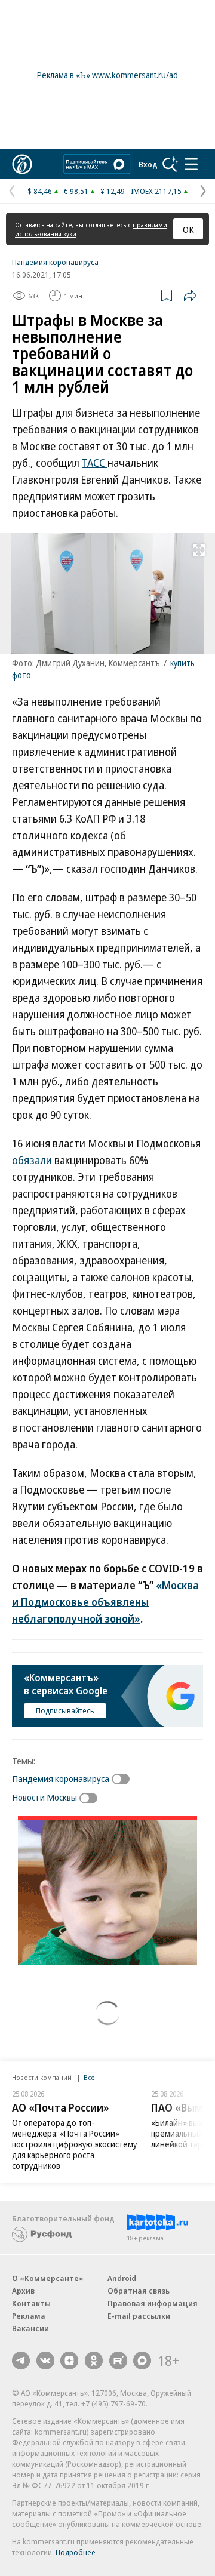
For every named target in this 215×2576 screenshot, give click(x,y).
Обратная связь (139, 2291)
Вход (148, 164)
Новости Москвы (44, 1797)
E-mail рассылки (139, 2316)
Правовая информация (153, 2303)
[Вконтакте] (45, 2360)
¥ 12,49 (113, 191)
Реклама (29, 2316)
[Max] (142, 2360)
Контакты (31, 2303)
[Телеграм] (21, 2360)
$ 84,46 (40, 191)
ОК (188, 229)
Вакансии (30, 2328)
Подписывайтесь (65, 1710)
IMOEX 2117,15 (156, 191)
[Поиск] (170, 164)
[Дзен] (69, 2360)
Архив (23, 2291)
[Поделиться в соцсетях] (190, 296)
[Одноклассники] (94, 2360)
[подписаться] (124, 1779)
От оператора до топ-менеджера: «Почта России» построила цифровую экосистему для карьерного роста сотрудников (74, 2144)
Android (122, 2278)
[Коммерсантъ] (22, 164)
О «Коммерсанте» (48, 2278)
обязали (32, 1160)
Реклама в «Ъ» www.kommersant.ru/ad (107, 75)
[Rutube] (118, 2360)
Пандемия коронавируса (55, 262)
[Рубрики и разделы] (191, 164)
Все (89, 2077)
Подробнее (76, 2552)
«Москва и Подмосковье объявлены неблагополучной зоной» (105, 1602)
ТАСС (95, 463)
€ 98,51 (76, 191)
